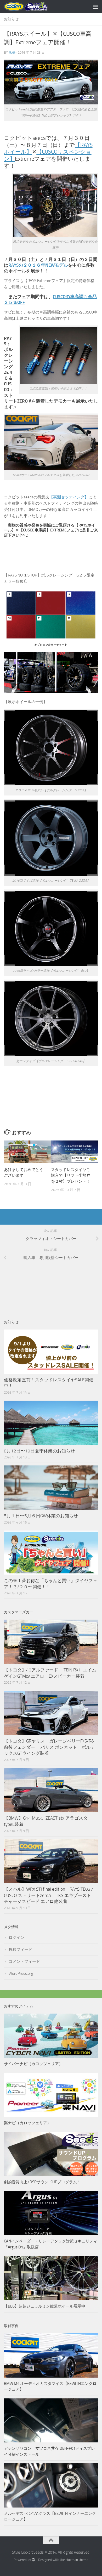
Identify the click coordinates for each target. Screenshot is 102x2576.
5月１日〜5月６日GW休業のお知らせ (41, 1516)
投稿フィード (20, 1950)
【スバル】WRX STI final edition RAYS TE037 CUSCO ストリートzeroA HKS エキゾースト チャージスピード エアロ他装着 (51, 1895)
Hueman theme (77, 2560)
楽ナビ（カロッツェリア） (27, 2123)
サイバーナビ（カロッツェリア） (33, 2064)
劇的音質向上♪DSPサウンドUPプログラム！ (42, 2182)
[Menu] (95, 7)
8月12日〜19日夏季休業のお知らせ (39, 1451)
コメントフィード (24, 1961)
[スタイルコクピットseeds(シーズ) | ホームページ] (33, 7)
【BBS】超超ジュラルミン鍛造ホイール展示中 (45, 2306)
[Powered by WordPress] (33, 2560)
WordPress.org (21, 1973)
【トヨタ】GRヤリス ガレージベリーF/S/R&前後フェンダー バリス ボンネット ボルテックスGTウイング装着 (49, 1747)
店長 (12, 52)
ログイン (16, 1938)
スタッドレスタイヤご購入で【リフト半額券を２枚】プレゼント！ (71, 1176)
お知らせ (11, 19)
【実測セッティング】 (69, 497)
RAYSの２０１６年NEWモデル (38, 265)
